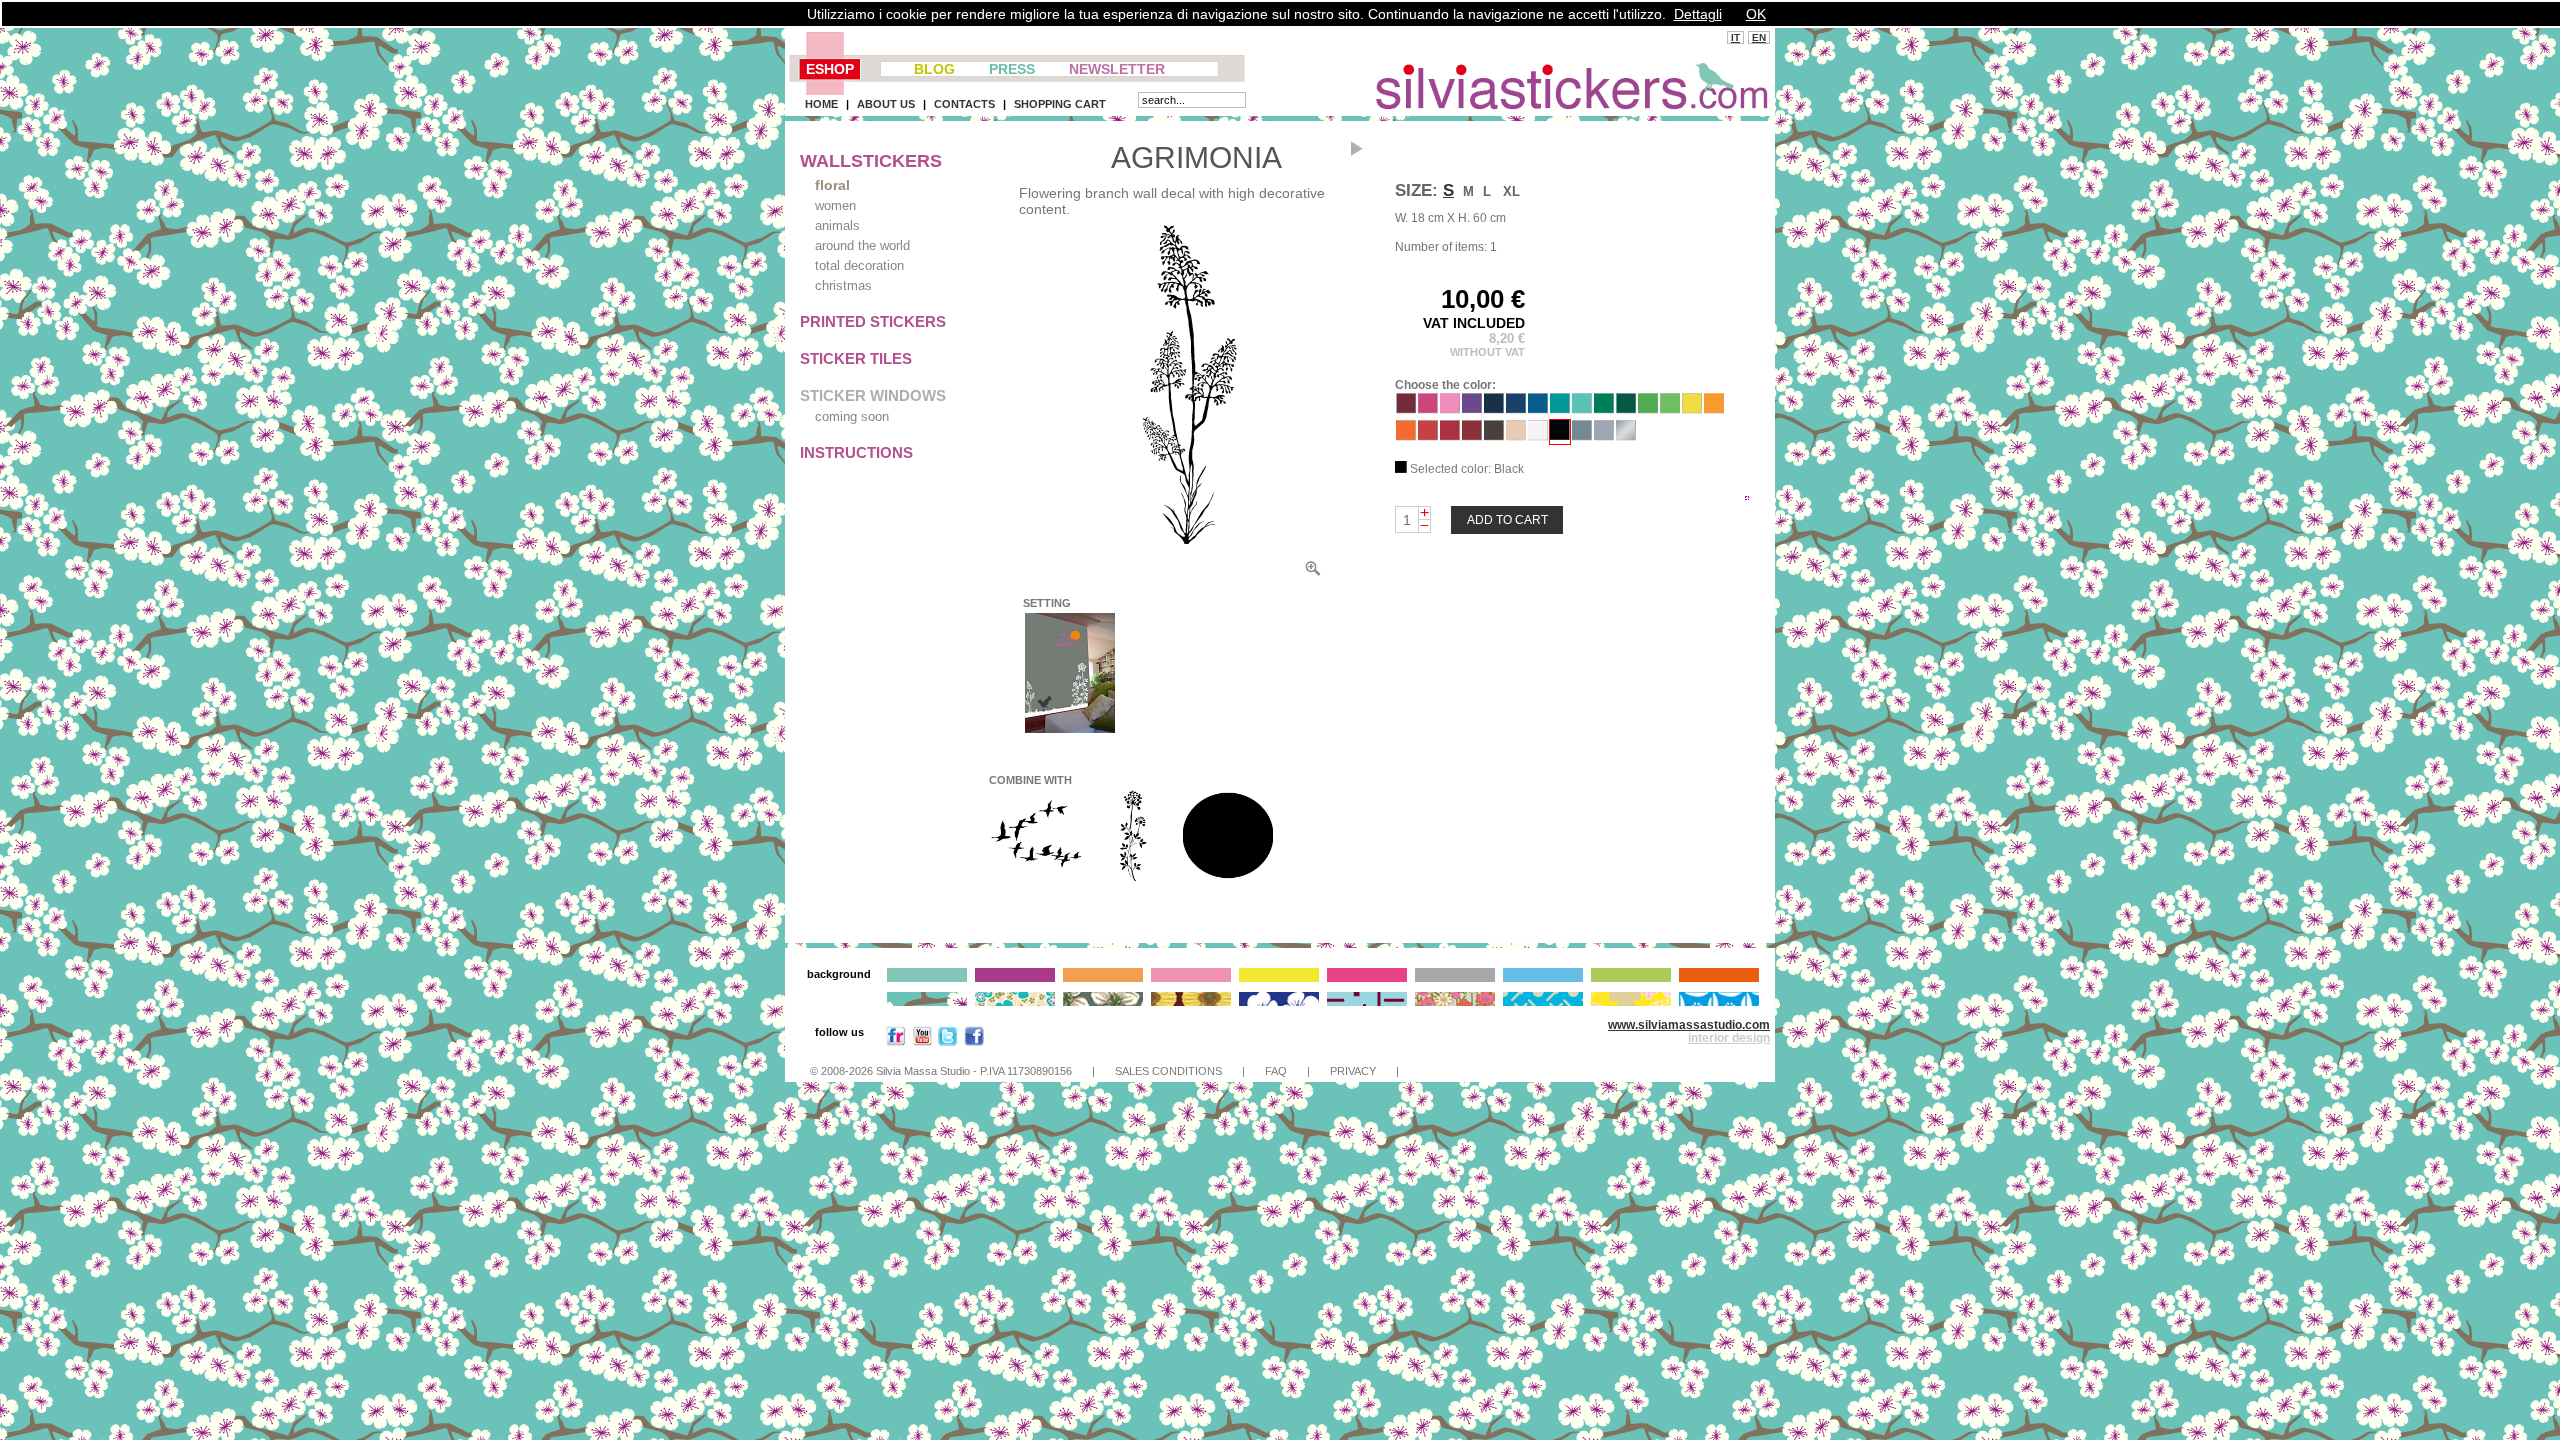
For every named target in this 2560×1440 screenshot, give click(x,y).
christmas (843, 285)
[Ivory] (1516, 435)
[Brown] (1494, 435)
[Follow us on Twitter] (948, 1040)
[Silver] (1626, 435)
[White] (1538, 435)
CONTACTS (964, 104)
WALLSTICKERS (871, 161)
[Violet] (1472, 408)
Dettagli (1698, 14)
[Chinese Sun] (1228, 879)
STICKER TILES (856, 358)
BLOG (934, 69)
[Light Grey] (1604, 435)
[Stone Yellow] (1692, 408)
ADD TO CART (1507, 520)
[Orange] (1406, 435)
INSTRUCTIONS (856, 452)
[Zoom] (1182, 384)
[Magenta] (1428, 408)
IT (1735, 37)
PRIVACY (1353, 1071)
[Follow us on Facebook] (974, 1040)
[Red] (1450, 435)
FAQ (1276, 1071)
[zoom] (1313, 572)
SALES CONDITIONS (1168, 1071)
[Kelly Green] (1604, 408)
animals (837, 225)
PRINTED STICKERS (873, 321)
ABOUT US (886, 104)
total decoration (859, 265)
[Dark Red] (1472, 435)
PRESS (1012, 69)
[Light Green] (1648, 408)
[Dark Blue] (1516, 408)
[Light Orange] (1714, 408)
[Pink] (1450, 408)
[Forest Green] (1626, 408)
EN (1759, 37)
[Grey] (1582, 435)
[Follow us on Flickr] (896, 1040)
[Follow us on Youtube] (922, 1040)
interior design (1729, 1038)
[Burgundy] (1406, 408)
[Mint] (1582, 408)
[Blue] (1538, 408)
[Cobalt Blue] (1494, 408)
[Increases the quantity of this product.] (1424, 513)
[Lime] (1670, 408)
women (835, 205)
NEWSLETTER (1117, 69)
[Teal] (1560, 408)
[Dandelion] (1132, 879)
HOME (821, 104)
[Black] (1560, 434)
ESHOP (830, 69)
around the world (862, 245)
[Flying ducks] (1036, 879)
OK (1756, 14)
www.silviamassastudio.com (1689, 1025)
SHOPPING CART (1060, 104)
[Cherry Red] (1428, 435)
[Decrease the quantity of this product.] (1424, 526)
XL (1511, 191)
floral (832, 185)
